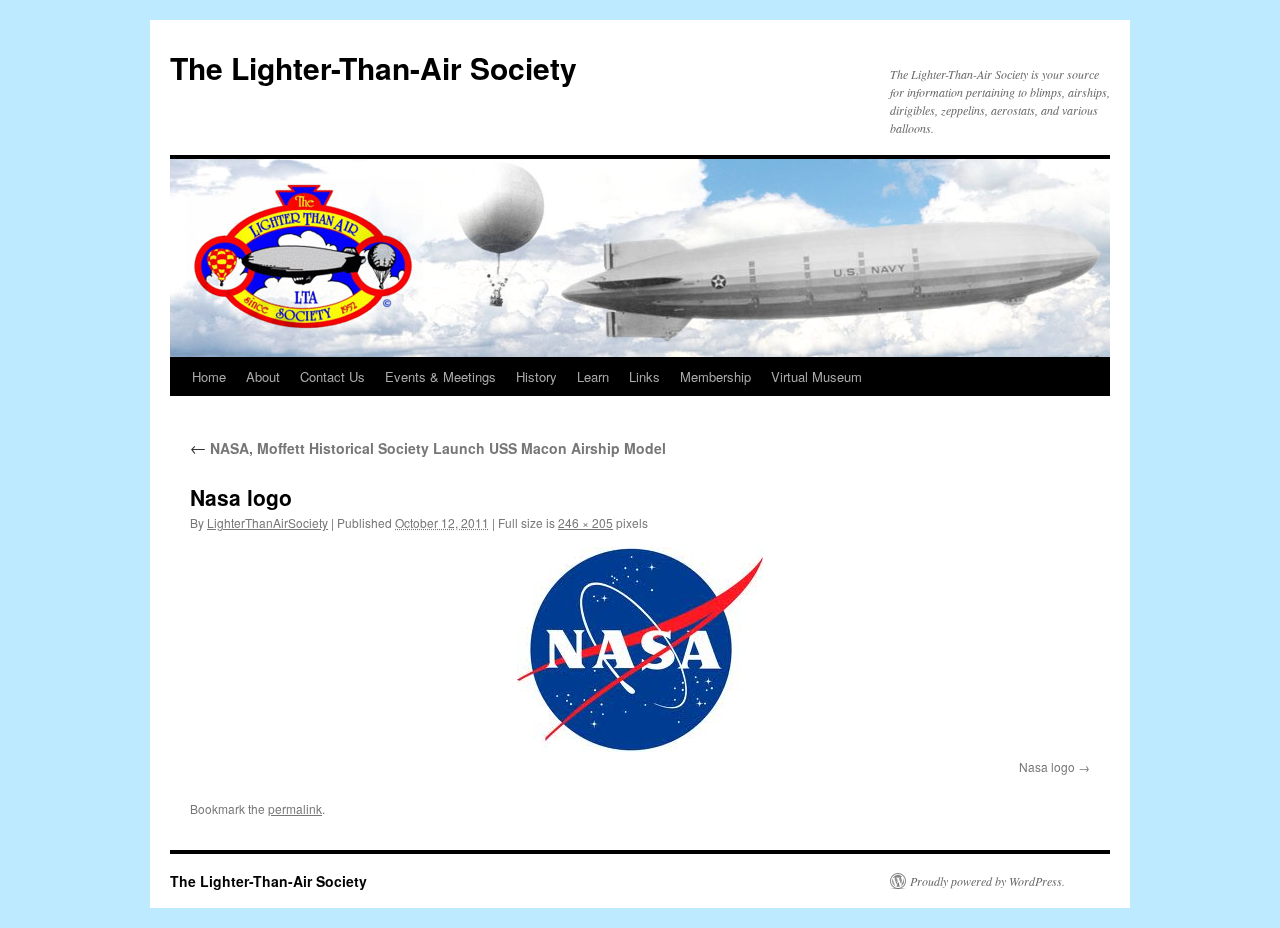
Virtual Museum (816, 376)
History (536, 376)
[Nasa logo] (640, 649)
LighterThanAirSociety (267, 522)
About (263, 376)
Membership (715, 376)
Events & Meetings (440, 376)
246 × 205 (585, 522)
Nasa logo (1047, 766)
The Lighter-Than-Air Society (373, 67)
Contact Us (332, 376)
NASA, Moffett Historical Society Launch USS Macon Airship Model (428, 448)
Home (209, 376)
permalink (295, 808)
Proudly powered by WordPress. (987, 881)
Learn (593, 376)
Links (644, 376)
